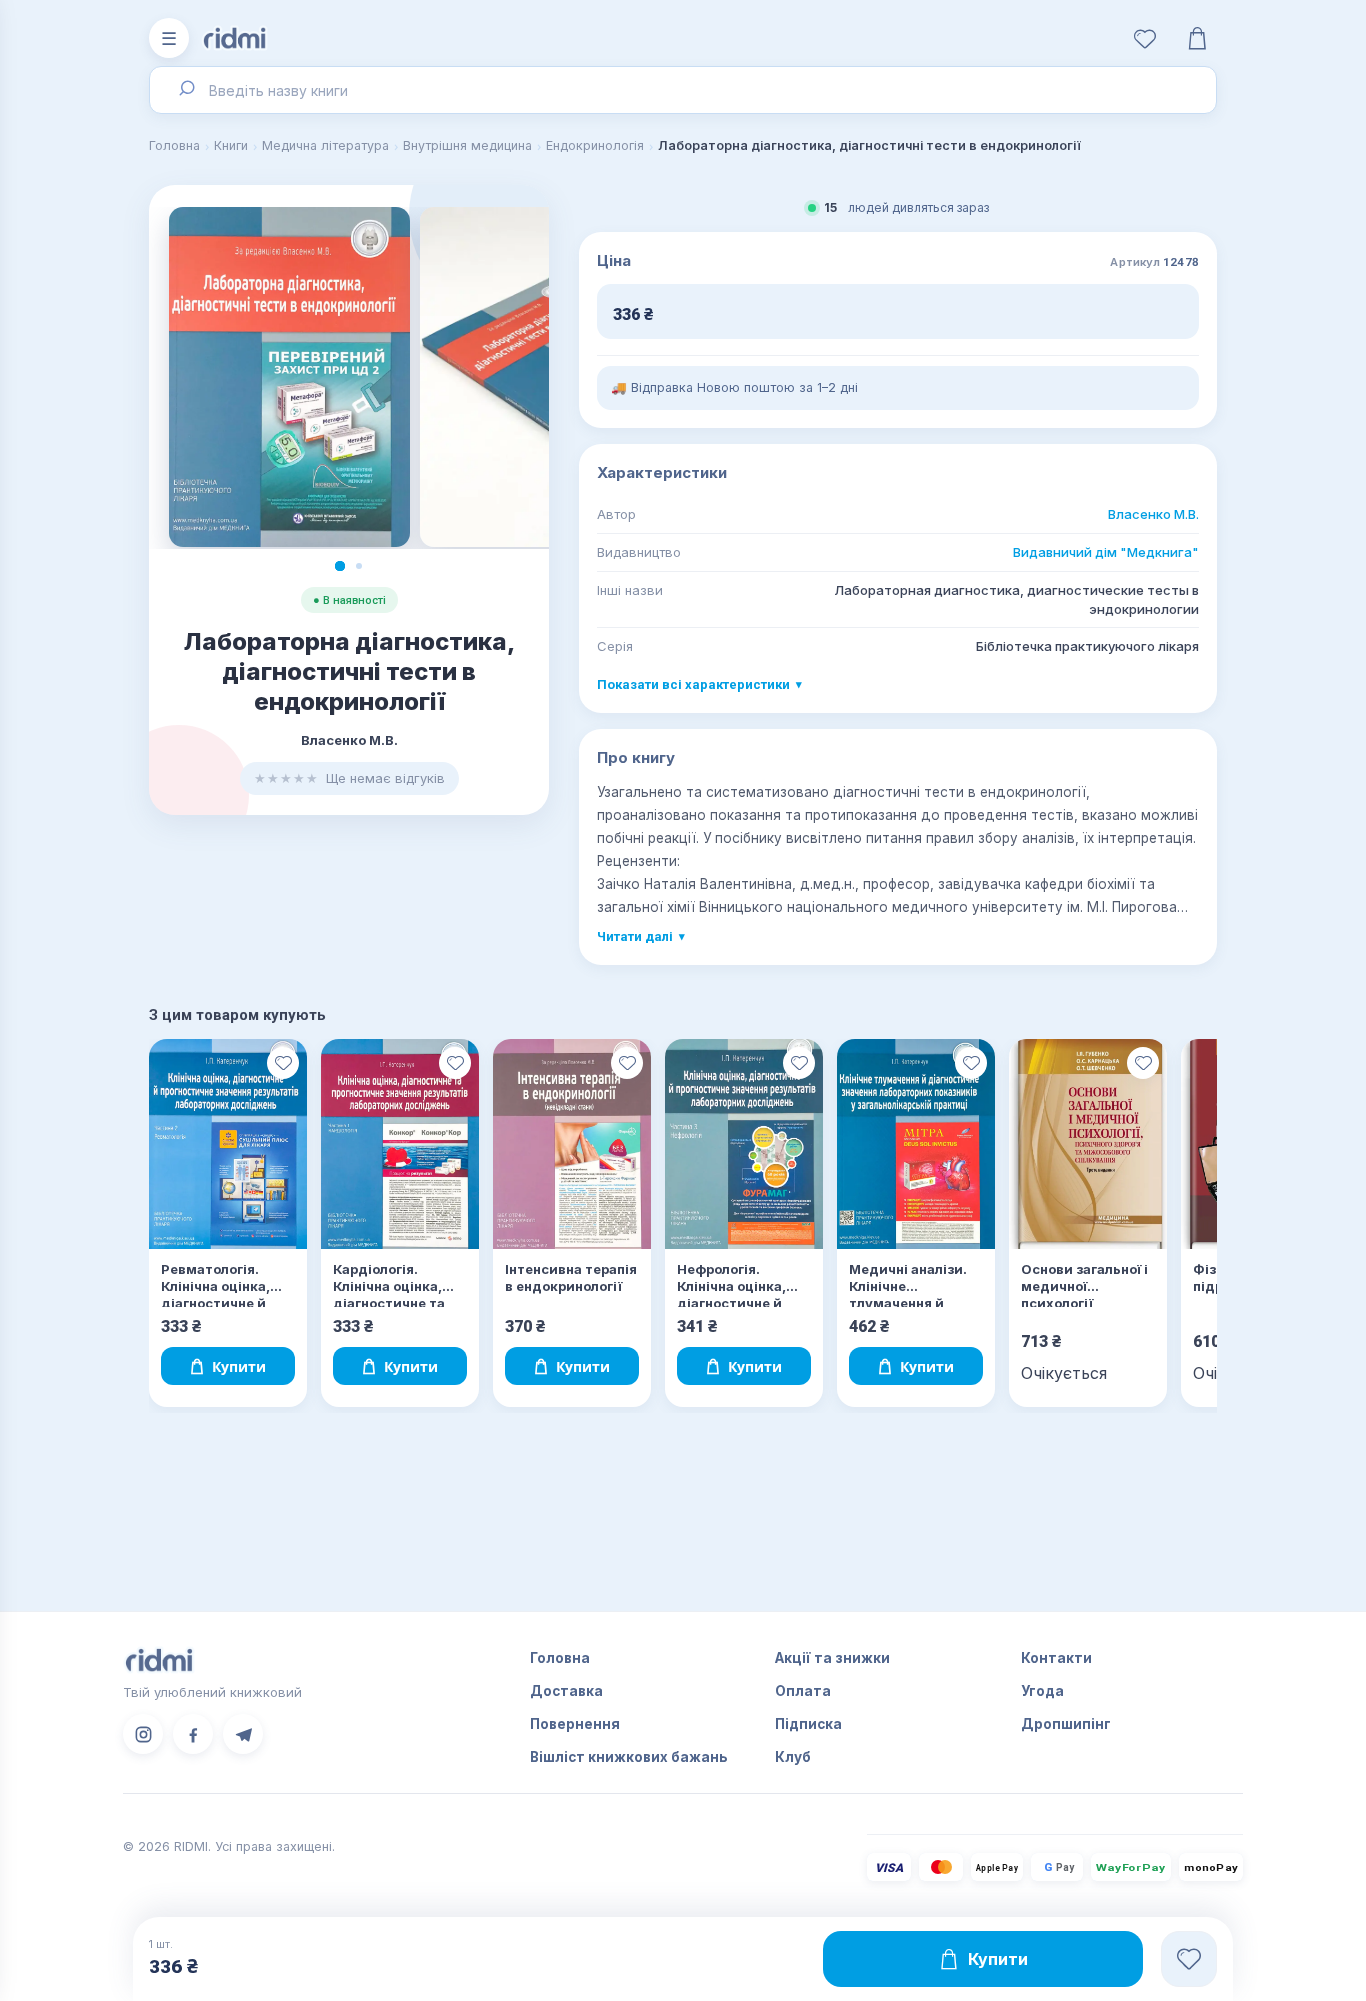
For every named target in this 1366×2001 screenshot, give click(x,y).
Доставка (566, 1691)
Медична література (325, 145)
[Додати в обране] (283, 1063)
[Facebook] (193, 1734)
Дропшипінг (1066, 1724)
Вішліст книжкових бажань (629, 1757)
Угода (1042, 1691)
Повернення (575, 1724)
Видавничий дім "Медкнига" (1106, 552)
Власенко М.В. (1153, 514)
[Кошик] (1197, 38)
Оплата (803, 1691)
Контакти (1056, 1658)
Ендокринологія (595, 145)
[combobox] (683, 90)
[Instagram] (143, 1734)
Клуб (793, 1757)
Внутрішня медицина (467, 145)
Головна (174, 145)
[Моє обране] (1145, 38)
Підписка (808, 1724)
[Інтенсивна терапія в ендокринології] (572, 1144)
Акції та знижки (832, 1658)
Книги (231, 145)
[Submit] (185, 90)
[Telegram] (243, 1734)
